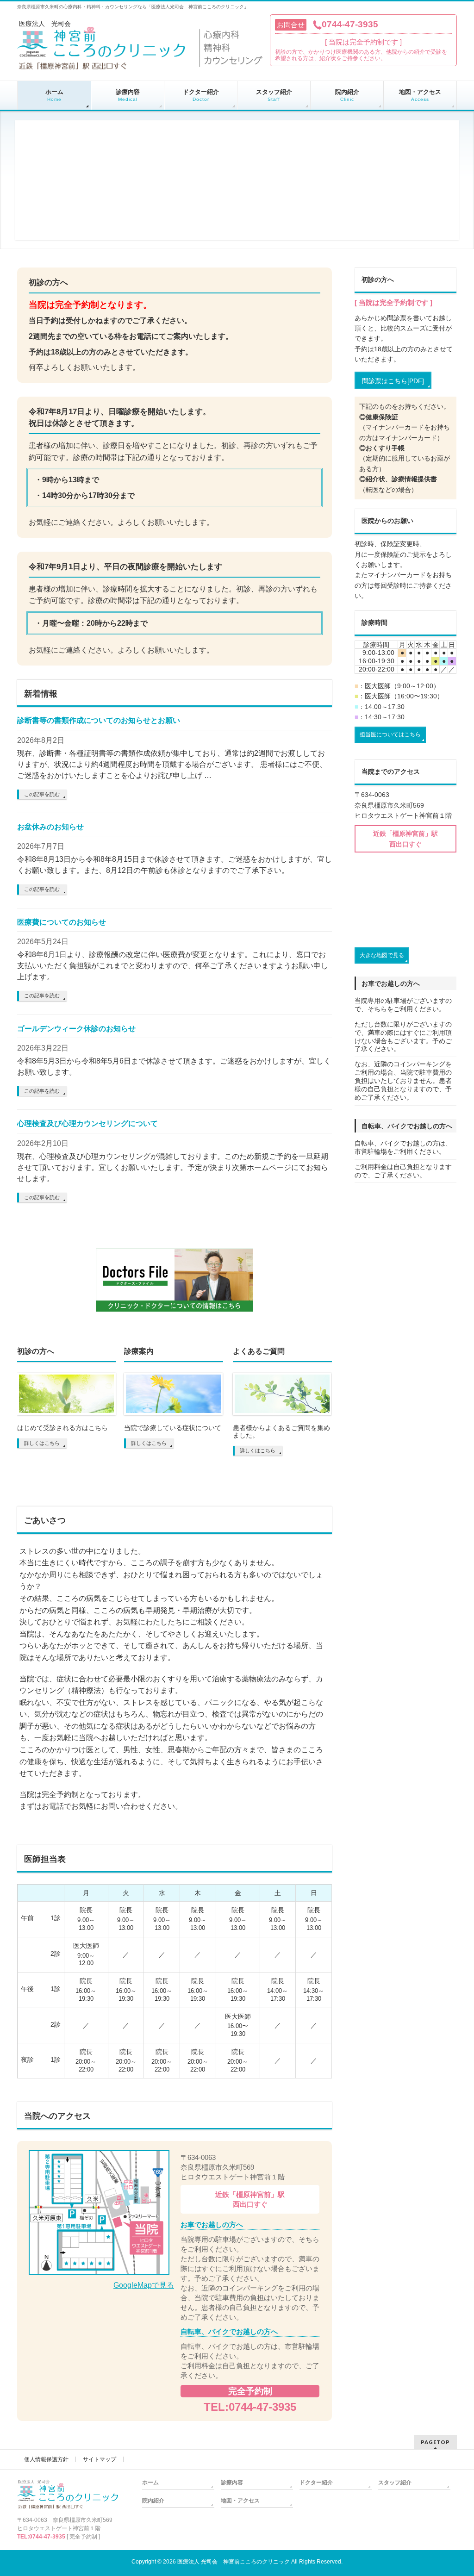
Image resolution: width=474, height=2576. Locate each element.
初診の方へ (36, 1351)
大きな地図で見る (382, 955)
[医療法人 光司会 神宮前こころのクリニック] (141, 66)
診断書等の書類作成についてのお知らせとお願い (99, 720)
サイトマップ (100, 2459)
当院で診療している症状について (173, 1428)
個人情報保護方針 (46, 2459)
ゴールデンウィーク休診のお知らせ (76, 1029)
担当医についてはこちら (390, 734)
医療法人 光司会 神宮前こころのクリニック (234, 2562)
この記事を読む (42, 794)
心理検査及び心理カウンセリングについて (87, 1123)
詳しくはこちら (42, 1443)
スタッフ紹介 (395, 2483)
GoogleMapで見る (144, 2285)
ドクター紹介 (316, 2483)
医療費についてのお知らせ (62, 922)
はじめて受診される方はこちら (62, 1428)
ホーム (150, 2483)
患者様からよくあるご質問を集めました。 (281, 1431)
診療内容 (232, 2483)
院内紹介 (153, 2501)
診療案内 (139, 1351)
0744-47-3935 (350, 24)
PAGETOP (435, 2442)
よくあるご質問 (259, 1351)
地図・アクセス (240, 2501)
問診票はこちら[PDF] (393, 381)
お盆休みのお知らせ (50, 827)
